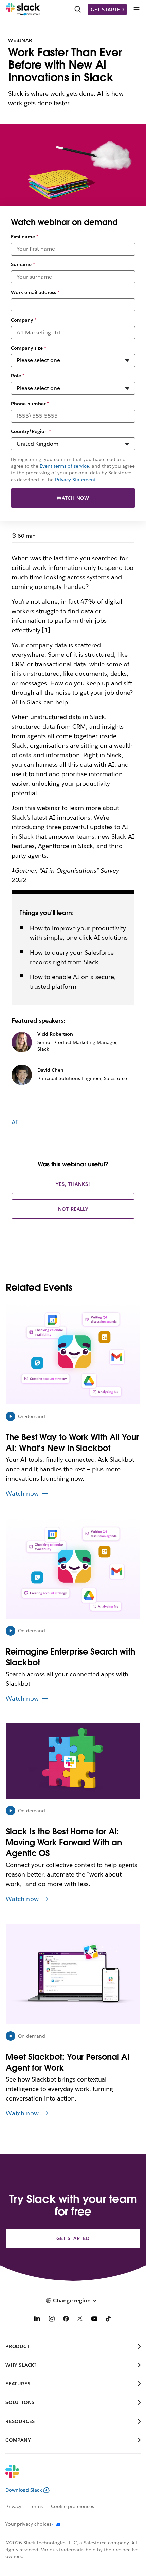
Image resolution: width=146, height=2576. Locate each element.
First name (25, 237)
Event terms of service (64, 466)
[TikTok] (109, 2320)
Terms (36, 2506)
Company (24, 320)
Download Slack (24, 2490)
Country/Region (31, 431)
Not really (73, 1209)
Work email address (35, 292)
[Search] (78, 10)
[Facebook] (66, 2320)
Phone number (30, 404)
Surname (23, 264)
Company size (29, 348)
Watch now (73, 498)
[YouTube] (94, 2320)
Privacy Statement (75, 480)
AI (15, 1122)
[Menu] (136, 9)
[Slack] (23, 10)
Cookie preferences (73, 2506)
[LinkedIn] (37, 2320)
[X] (80, 2320)
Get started (107, 10)
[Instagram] (52, 2320)
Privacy (13, 2506)
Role (18, 376)
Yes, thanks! (73, 1184)
